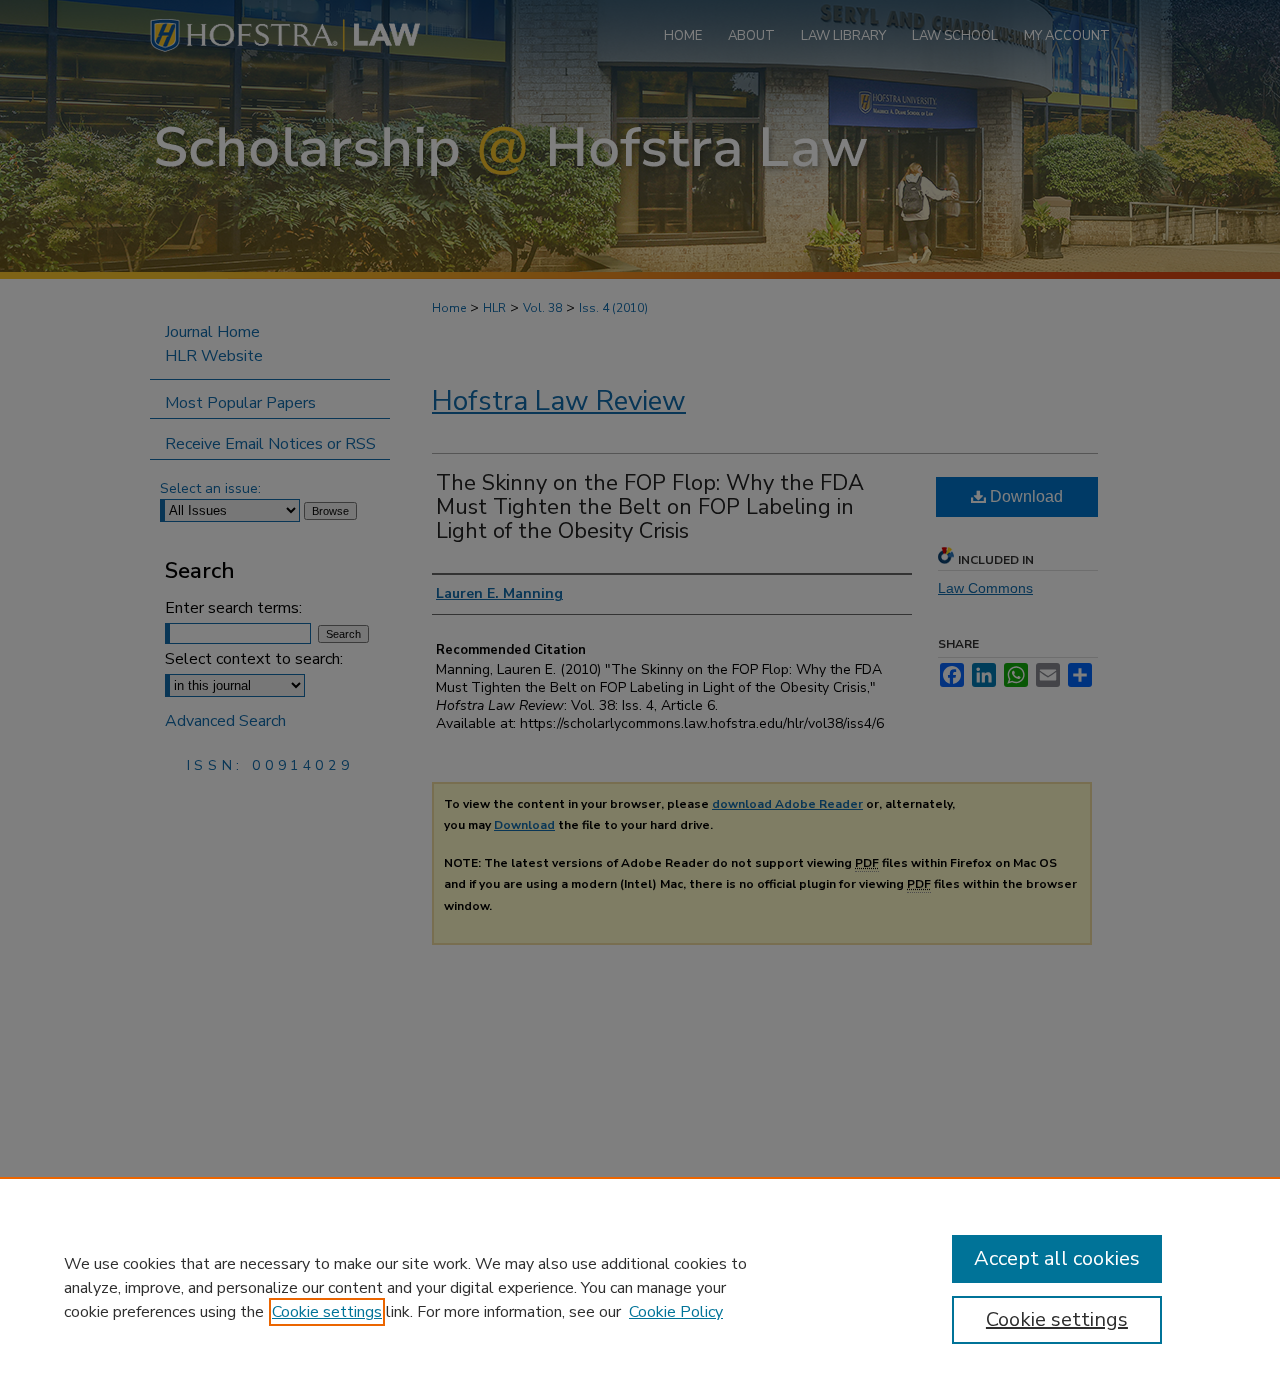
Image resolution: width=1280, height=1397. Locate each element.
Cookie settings (327, 1312)
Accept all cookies (1057, 1258)
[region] (640, 1287)
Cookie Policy (676, 1312)
